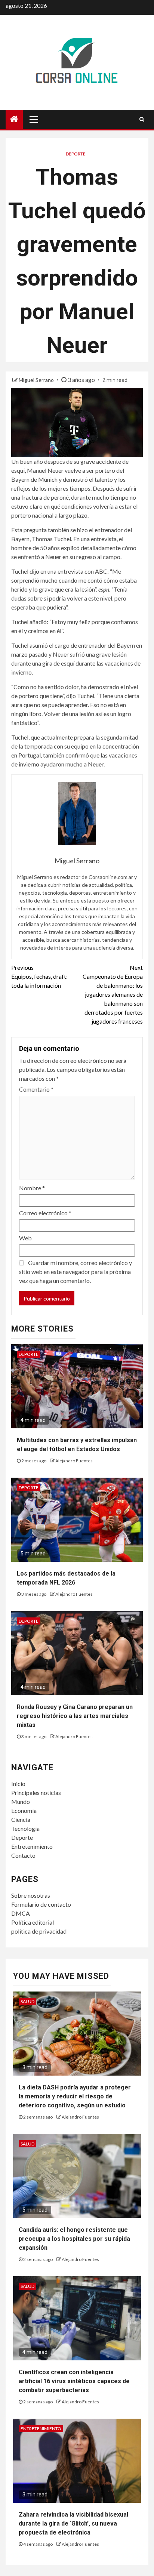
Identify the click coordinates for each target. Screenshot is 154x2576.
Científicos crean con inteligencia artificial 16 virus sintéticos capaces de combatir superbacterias (74, 2381)
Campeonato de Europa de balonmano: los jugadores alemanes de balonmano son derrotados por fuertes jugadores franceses (113, 994)
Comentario (36, 1089)
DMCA (21, 1913)
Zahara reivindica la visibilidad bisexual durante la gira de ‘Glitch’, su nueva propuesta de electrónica (73, 2523)
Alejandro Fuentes (74, 1461)
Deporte (76, 154)
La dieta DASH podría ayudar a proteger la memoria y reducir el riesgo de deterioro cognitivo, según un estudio (75, 2096)
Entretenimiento (32, 1846)
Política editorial (33, 1922)
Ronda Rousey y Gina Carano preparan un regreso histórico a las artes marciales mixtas (75, 1716)
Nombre (32, 1188)
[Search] (142, 119)
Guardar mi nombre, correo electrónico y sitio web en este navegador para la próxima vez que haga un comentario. (76, 1272)
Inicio (18, 1784)
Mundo (21, 1801)
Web (25, 1238)
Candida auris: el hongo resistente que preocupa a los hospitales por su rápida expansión (74, 2239)
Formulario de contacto (41, 1904)
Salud (27, 2001)
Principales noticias (36, 1793)
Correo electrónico (45, 1213)
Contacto (23, 1855)
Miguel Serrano (37, 380)
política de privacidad (39, 1931)
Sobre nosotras (31, 1895)
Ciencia (21, 1819)
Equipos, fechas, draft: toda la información (39, 976)
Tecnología (25, 1828)
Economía (24, 1810)
